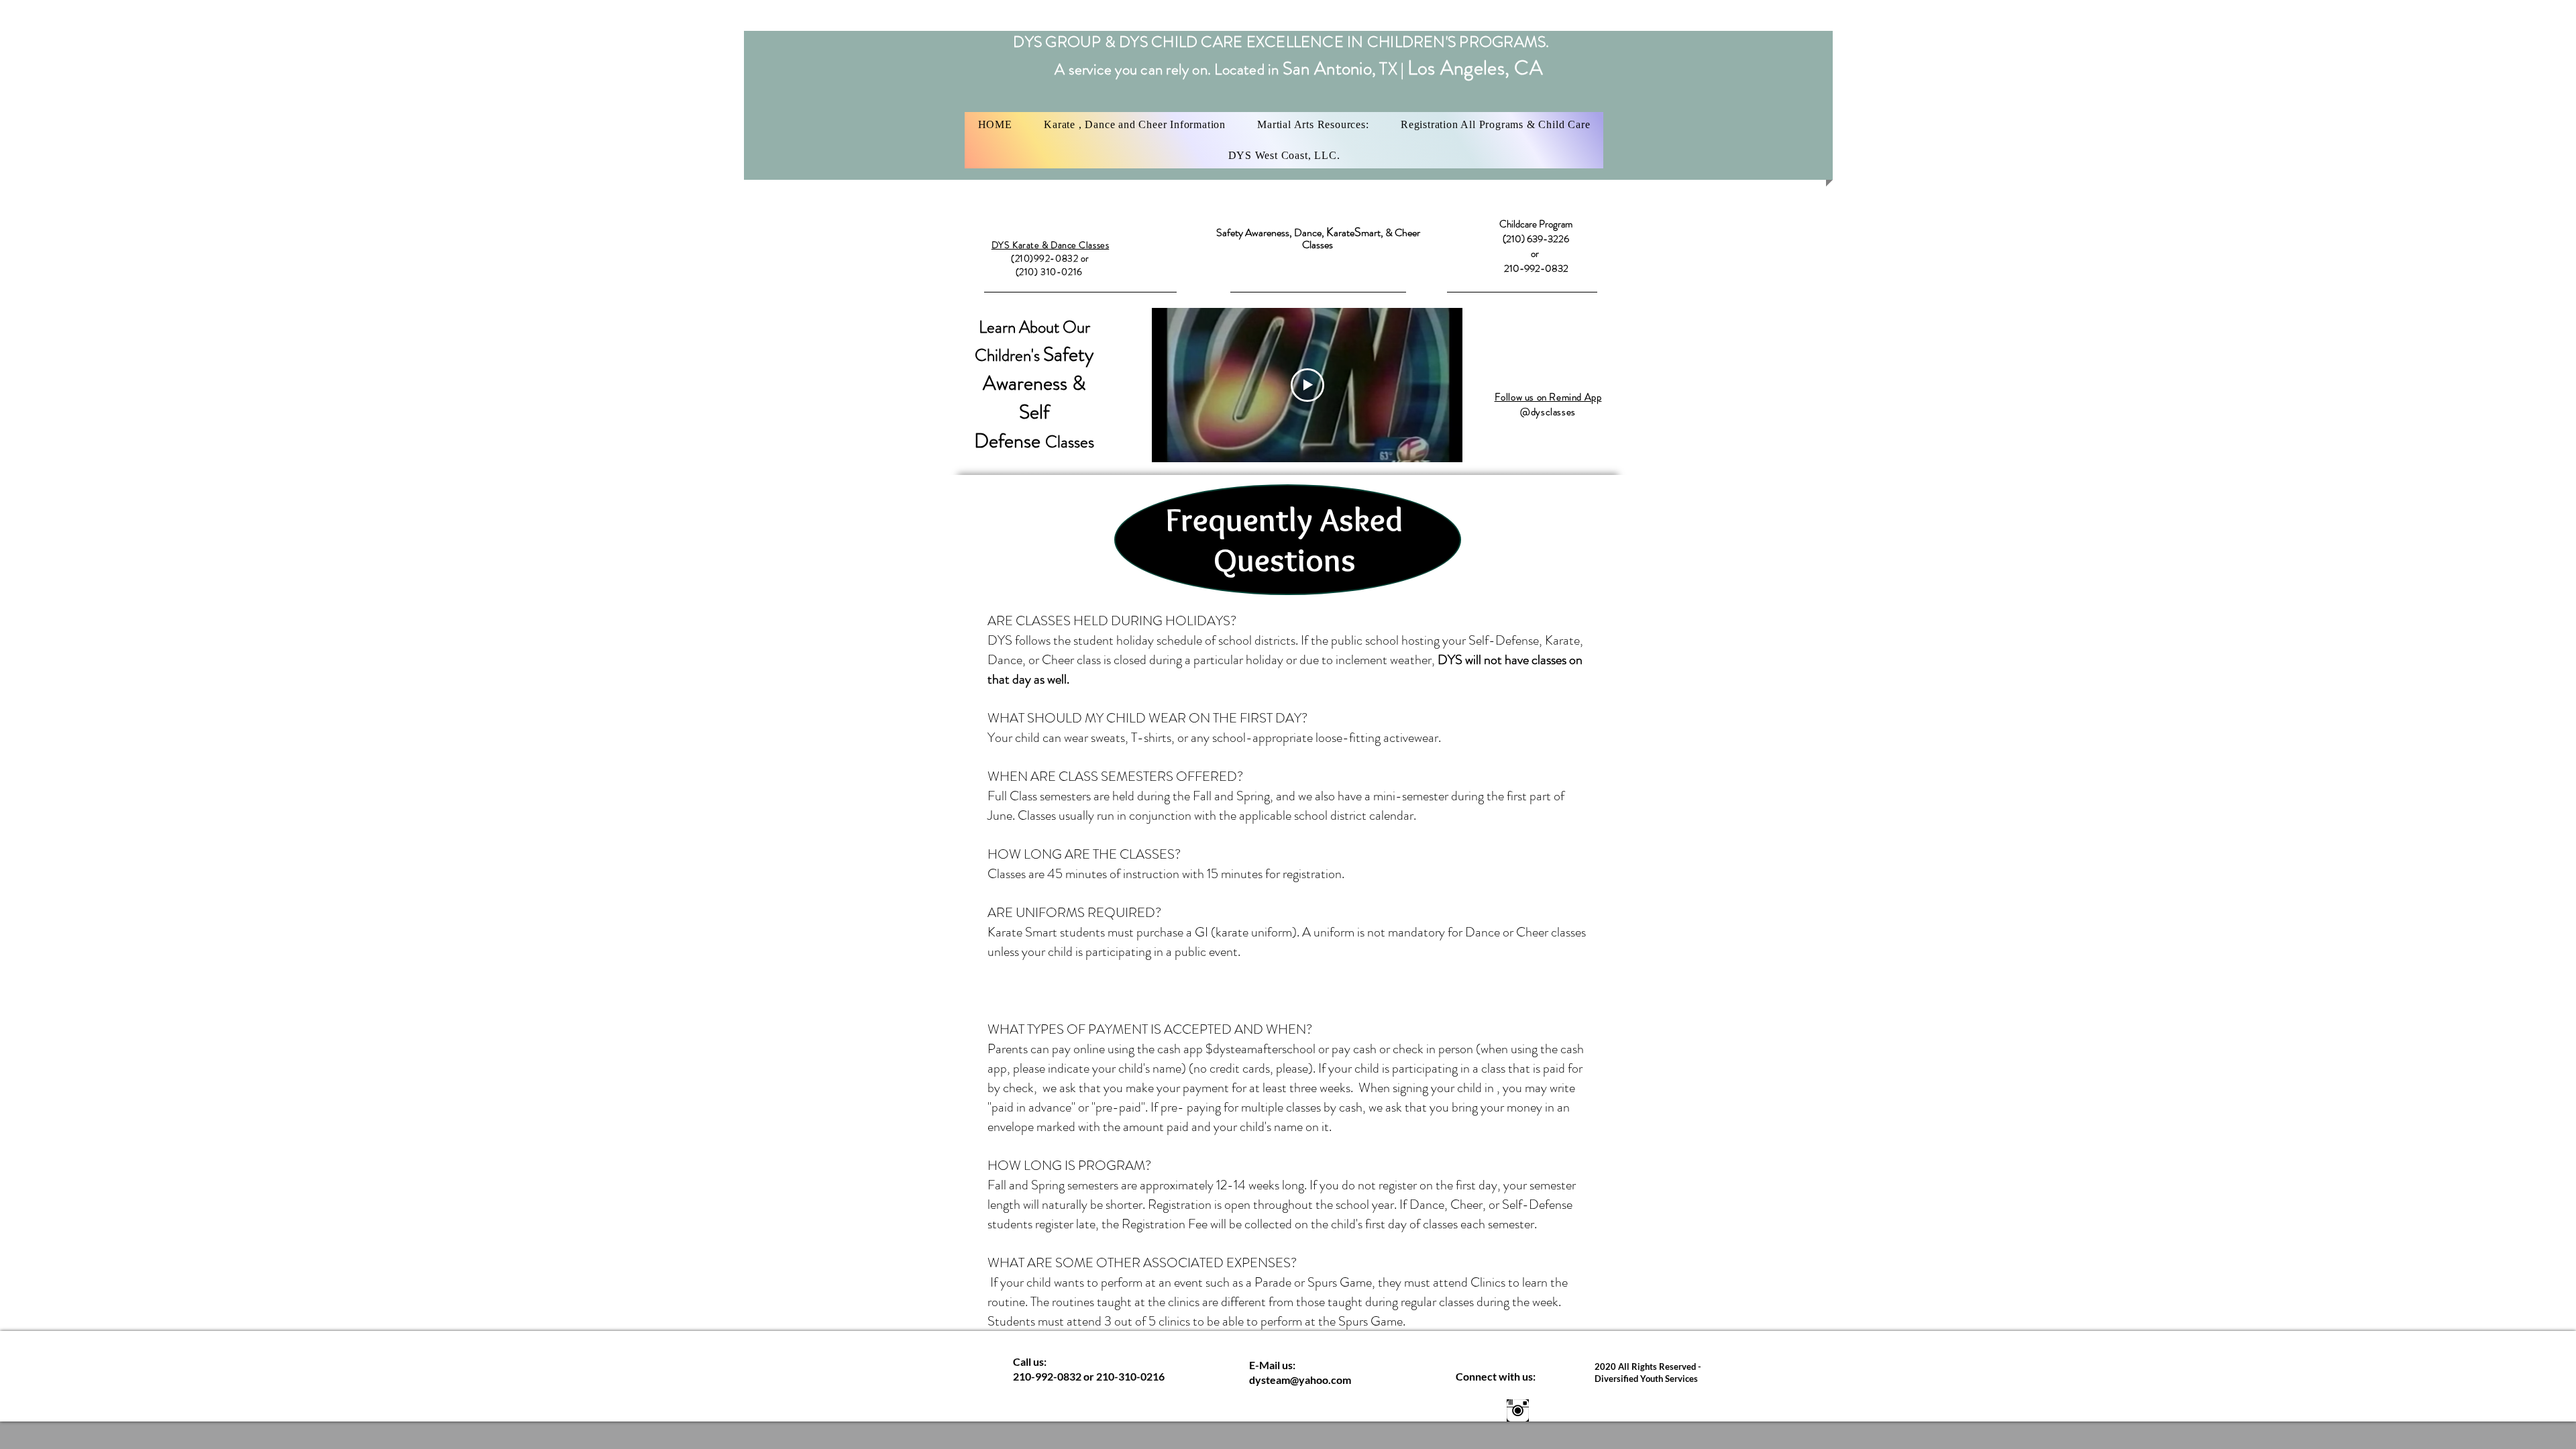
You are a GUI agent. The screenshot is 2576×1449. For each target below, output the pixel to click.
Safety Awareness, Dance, (1271, 232)
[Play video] (1307, 385)
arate (1344, 232)
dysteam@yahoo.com (1300, 1380)
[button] (1134, 125)
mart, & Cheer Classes (1361, 238)
